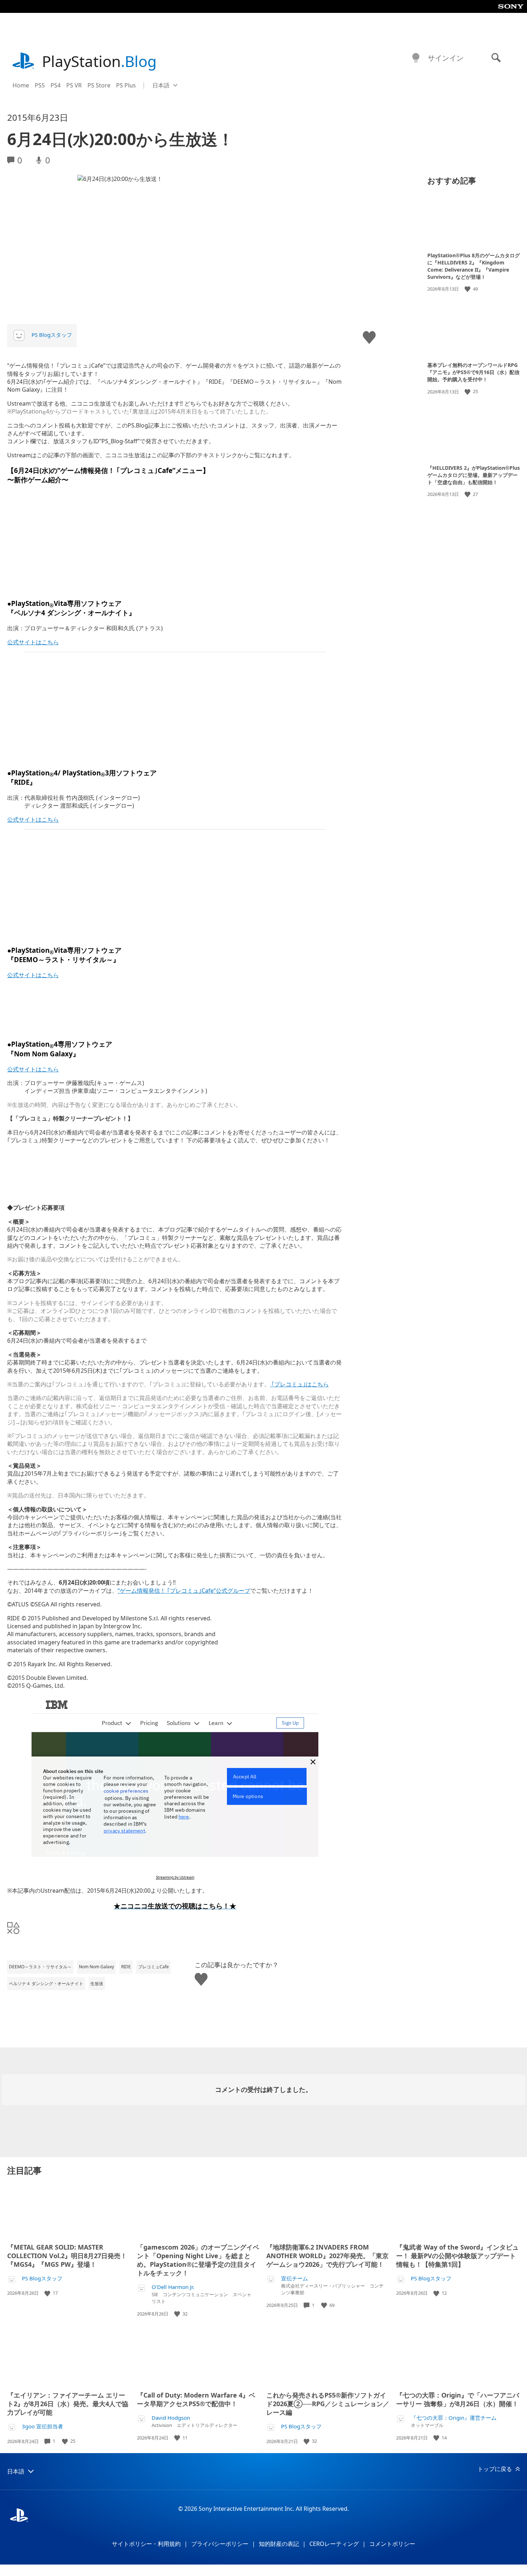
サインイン (446, 58)
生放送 (97, 1984)
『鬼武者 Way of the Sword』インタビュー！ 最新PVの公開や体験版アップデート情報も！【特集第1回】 (457, 2256)
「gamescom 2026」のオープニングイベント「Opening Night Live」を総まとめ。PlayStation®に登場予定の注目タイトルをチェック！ (198, 2260)
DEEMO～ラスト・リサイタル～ (40, 1967)
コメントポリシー (392, 2544)
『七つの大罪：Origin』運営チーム (454, 2418)
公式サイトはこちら (33, 642)
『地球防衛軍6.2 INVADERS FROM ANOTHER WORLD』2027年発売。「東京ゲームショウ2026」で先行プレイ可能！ (327, 2256)
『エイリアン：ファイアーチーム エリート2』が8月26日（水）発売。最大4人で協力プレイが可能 (68, 2404)
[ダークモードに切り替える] (416, 58)
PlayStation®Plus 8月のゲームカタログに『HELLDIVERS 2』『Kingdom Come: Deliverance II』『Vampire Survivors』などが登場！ (474, 266)
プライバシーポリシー (220, 2544)
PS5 (40, 85)
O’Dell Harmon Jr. (173, 2287)
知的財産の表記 (279, 2544)
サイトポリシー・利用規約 (146, 2544)
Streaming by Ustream (175, 1877)
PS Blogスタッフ (52, 335)
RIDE (126, 1967)
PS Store (99, 85)
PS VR (74, 85)
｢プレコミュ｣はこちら (299, 1384)
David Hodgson (171, 2418)
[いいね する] (468, 289)
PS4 (56, 85)
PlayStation (99, 61)
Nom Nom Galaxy (96, 1967)
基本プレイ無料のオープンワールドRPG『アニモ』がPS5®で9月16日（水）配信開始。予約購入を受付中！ (473, 372)
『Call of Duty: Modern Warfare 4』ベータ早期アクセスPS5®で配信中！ (196, 2399)
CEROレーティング (334, 2544)
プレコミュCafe (153, 1967)
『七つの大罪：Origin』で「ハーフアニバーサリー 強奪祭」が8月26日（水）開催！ (458, 2399)
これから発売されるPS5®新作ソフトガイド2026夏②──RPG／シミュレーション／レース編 (328, 2404)
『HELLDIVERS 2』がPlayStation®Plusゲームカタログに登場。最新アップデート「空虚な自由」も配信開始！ (474, 475)
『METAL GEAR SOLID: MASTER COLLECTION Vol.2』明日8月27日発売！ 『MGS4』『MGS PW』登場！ (67, 2256)
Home (21, 85)
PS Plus (126, 85)
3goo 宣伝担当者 (42, 2426)
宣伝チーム (295, 2278)
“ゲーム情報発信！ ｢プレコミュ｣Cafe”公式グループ (184, 1591)
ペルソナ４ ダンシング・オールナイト (46, 1984)
